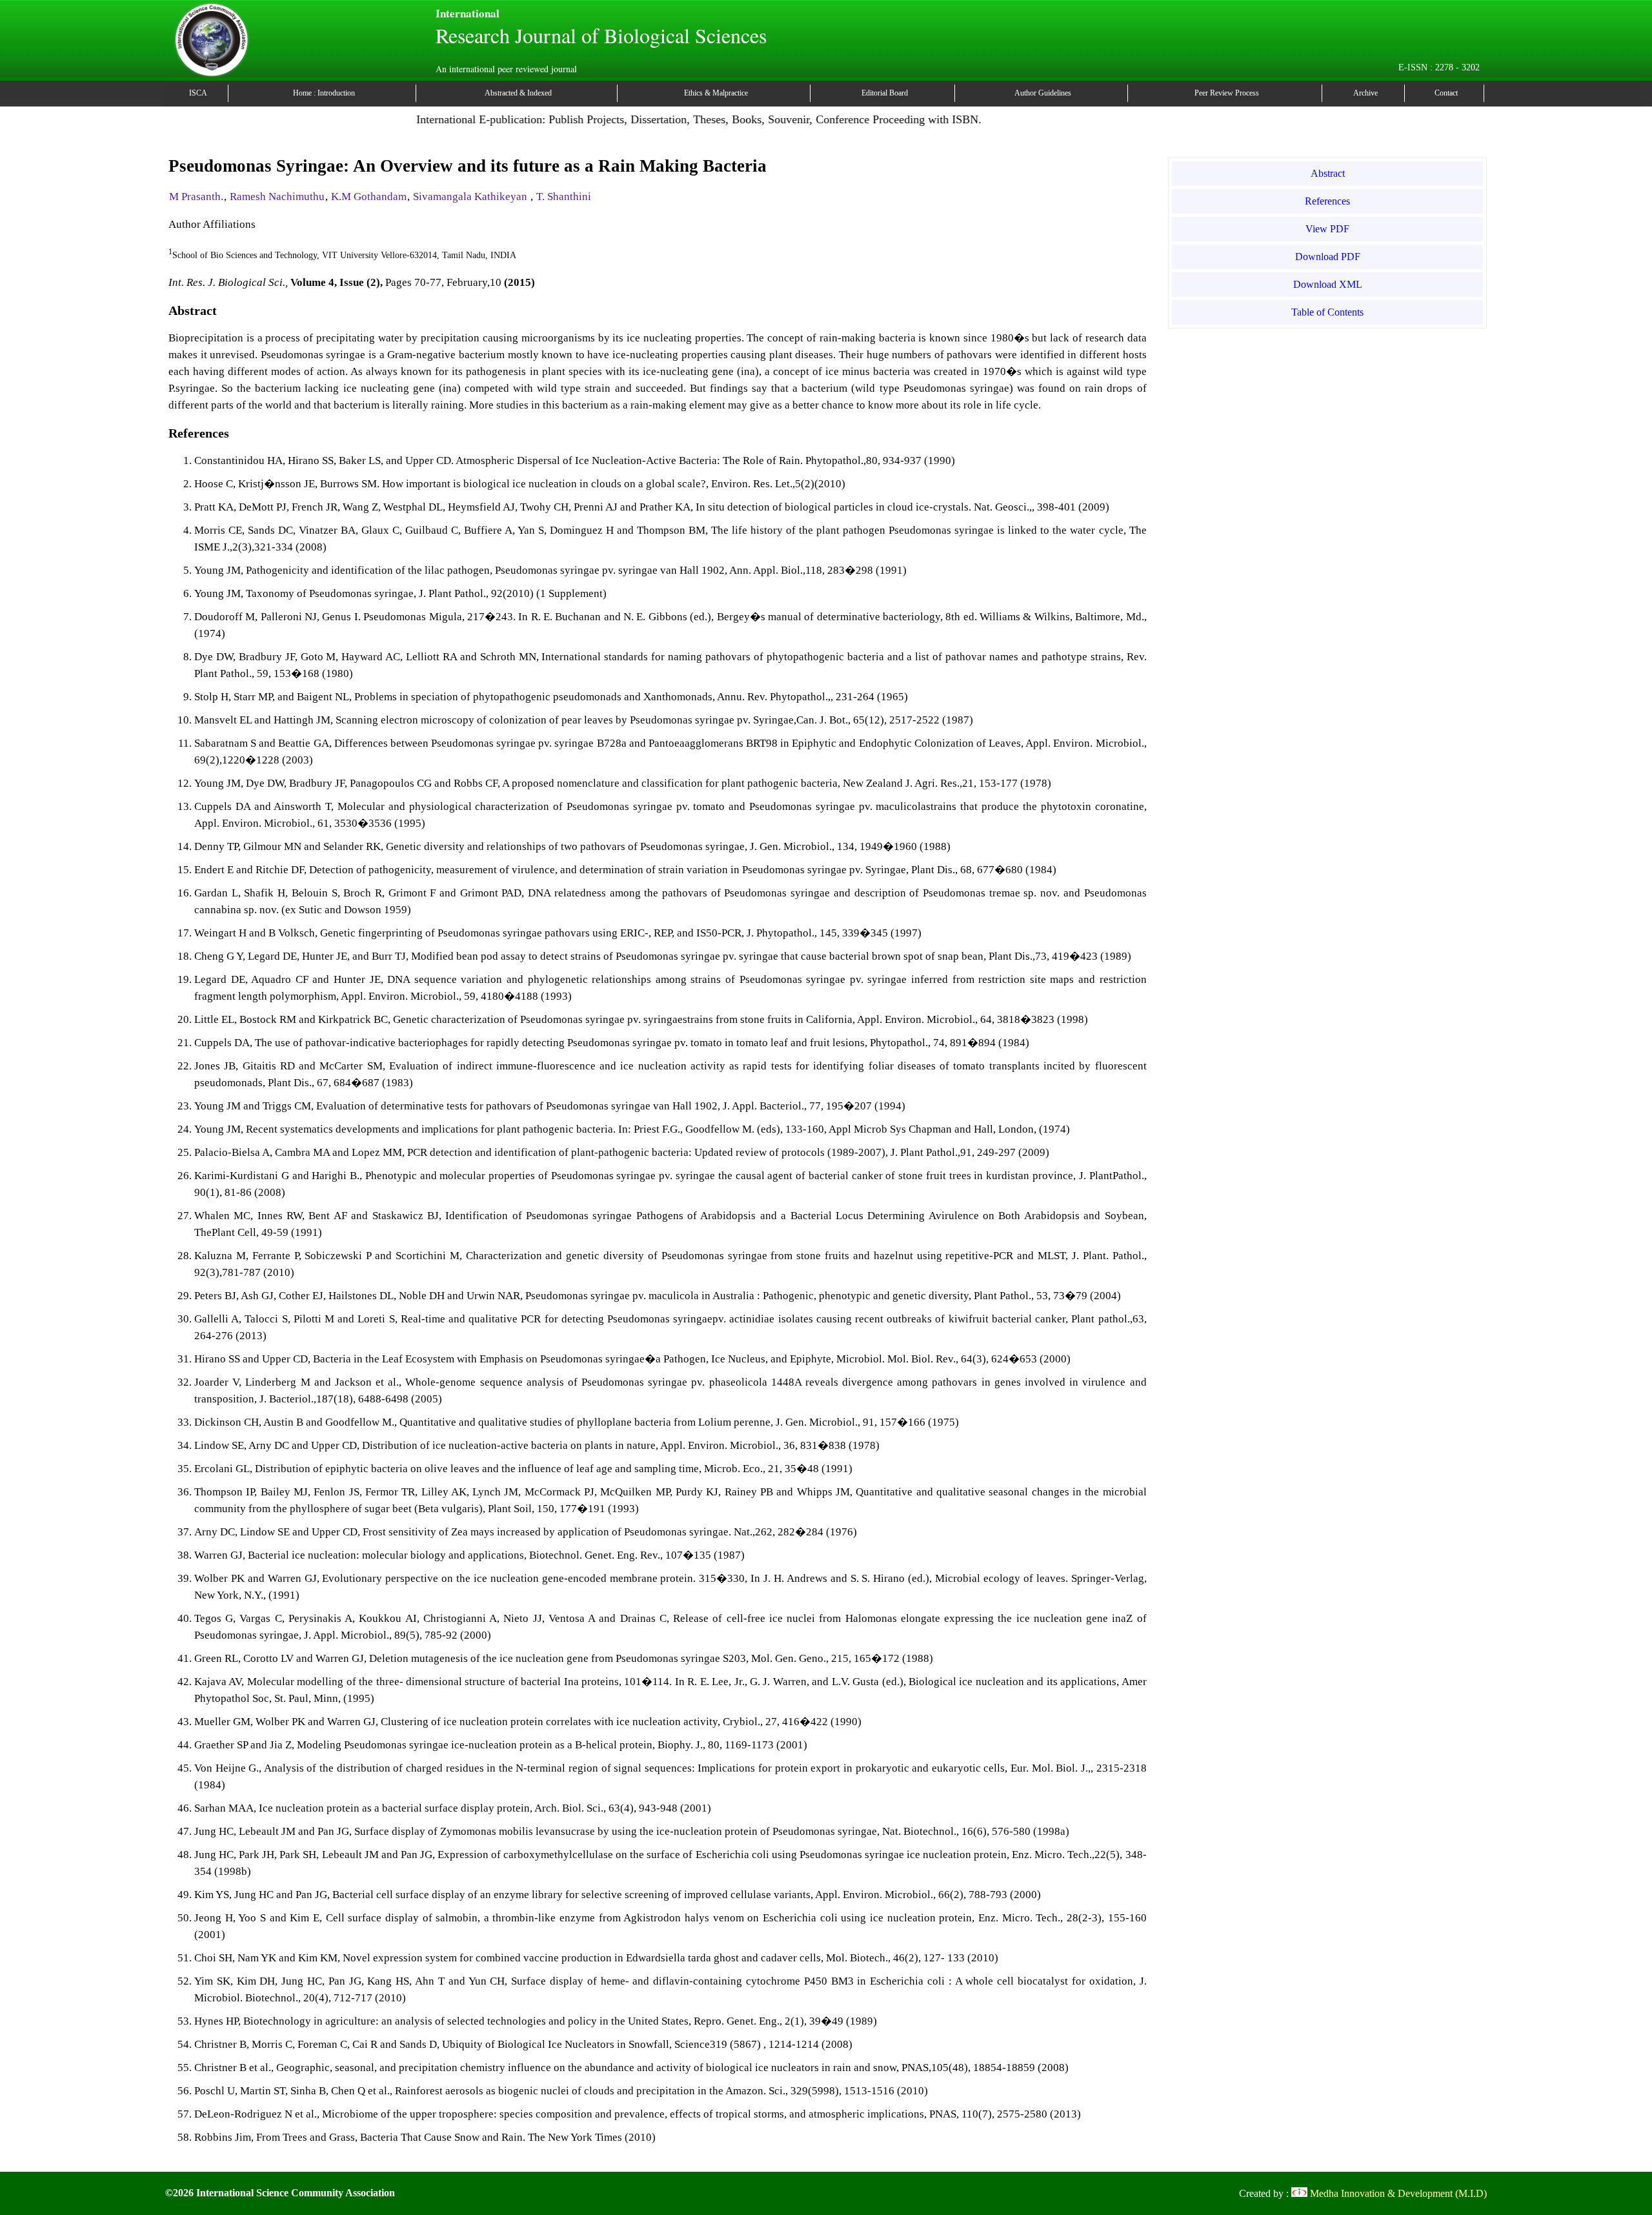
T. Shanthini (564, 197)
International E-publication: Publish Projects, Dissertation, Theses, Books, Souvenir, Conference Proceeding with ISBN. (648, 119)
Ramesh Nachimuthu (277, 197)
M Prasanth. (196, 197)
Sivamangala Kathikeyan (471, 197)
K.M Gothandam (369, 197)
